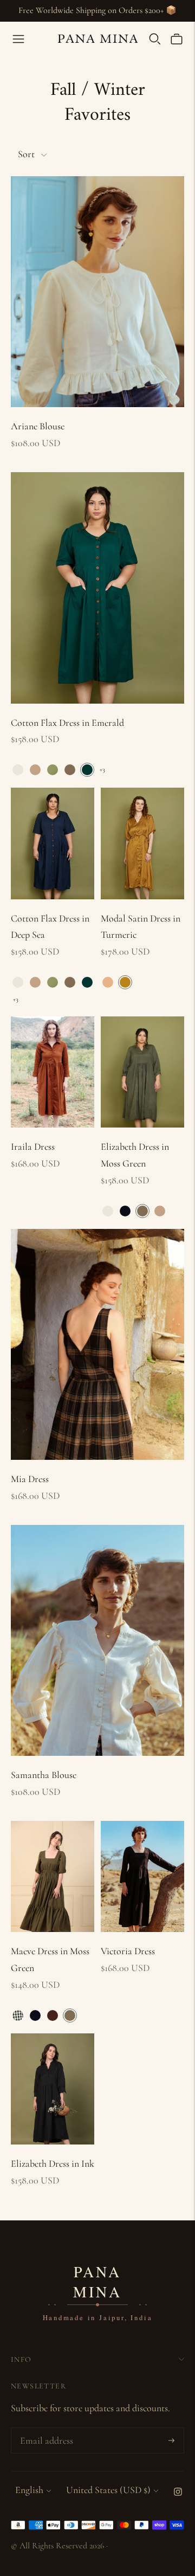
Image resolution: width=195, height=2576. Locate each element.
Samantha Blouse (44, 1775)
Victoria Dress (128, 1951)
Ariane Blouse (38, 426)
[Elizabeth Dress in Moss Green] (142, 1072)
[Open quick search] (155, 39)
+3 (102, 769)
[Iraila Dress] (53, 1072)
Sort (26, 154)
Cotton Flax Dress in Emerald (67, 723)
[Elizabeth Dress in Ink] (53, 2089)
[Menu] (18, 39)
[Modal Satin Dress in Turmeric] (142, 843)
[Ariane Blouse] (97, 292)
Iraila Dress (33, 1147)
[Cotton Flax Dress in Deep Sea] (53, 843)
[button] (18, 770)
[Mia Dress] (97, 1345)
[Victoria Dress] (142, 1876)
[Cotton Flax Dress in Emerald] (97, 588)
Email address (45, 2430)
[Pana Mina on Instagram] (178, 2493)
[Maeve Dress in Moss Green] (53, 1876)
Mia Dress (30, 1479)
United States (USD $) (108, 2490)
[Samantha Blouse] (97, 1641)
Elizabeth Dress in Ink (53, 2163)
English (29, 2490)
